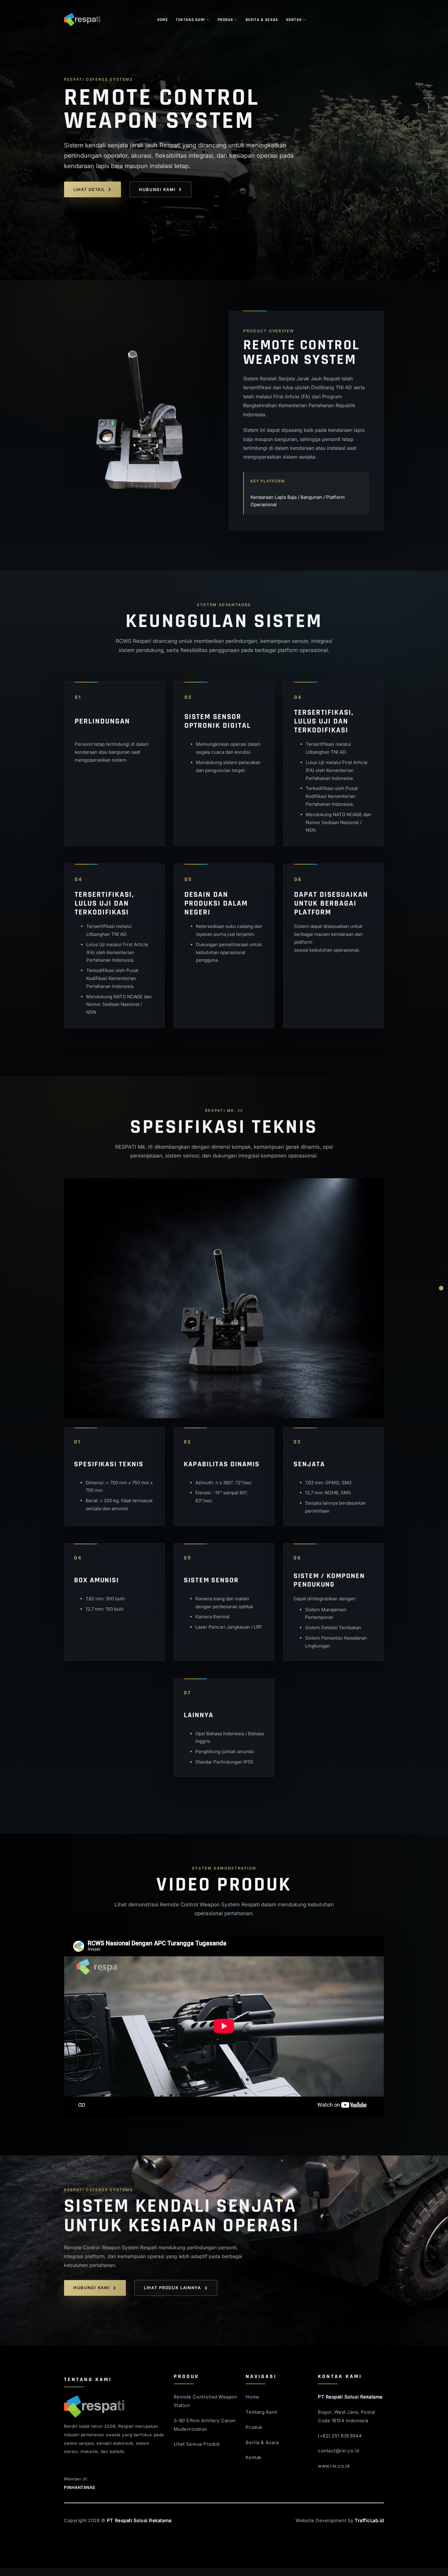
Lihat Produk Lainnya (172, 2288)
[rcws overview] (441, 1288)
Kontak (294, 20)
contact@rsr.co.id (338, 2451)
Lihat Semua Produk (197, 2444)
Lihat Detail (89, 189)
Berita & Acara (262, 20)
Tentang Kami (190, 20)
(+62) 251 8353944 (340, 2436)
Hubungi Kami (157, 189)
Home (163, 20)
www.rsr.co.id (334, 2466)
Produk (225, 20)
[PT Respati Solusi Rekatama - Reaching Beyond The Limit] (106, 19)
